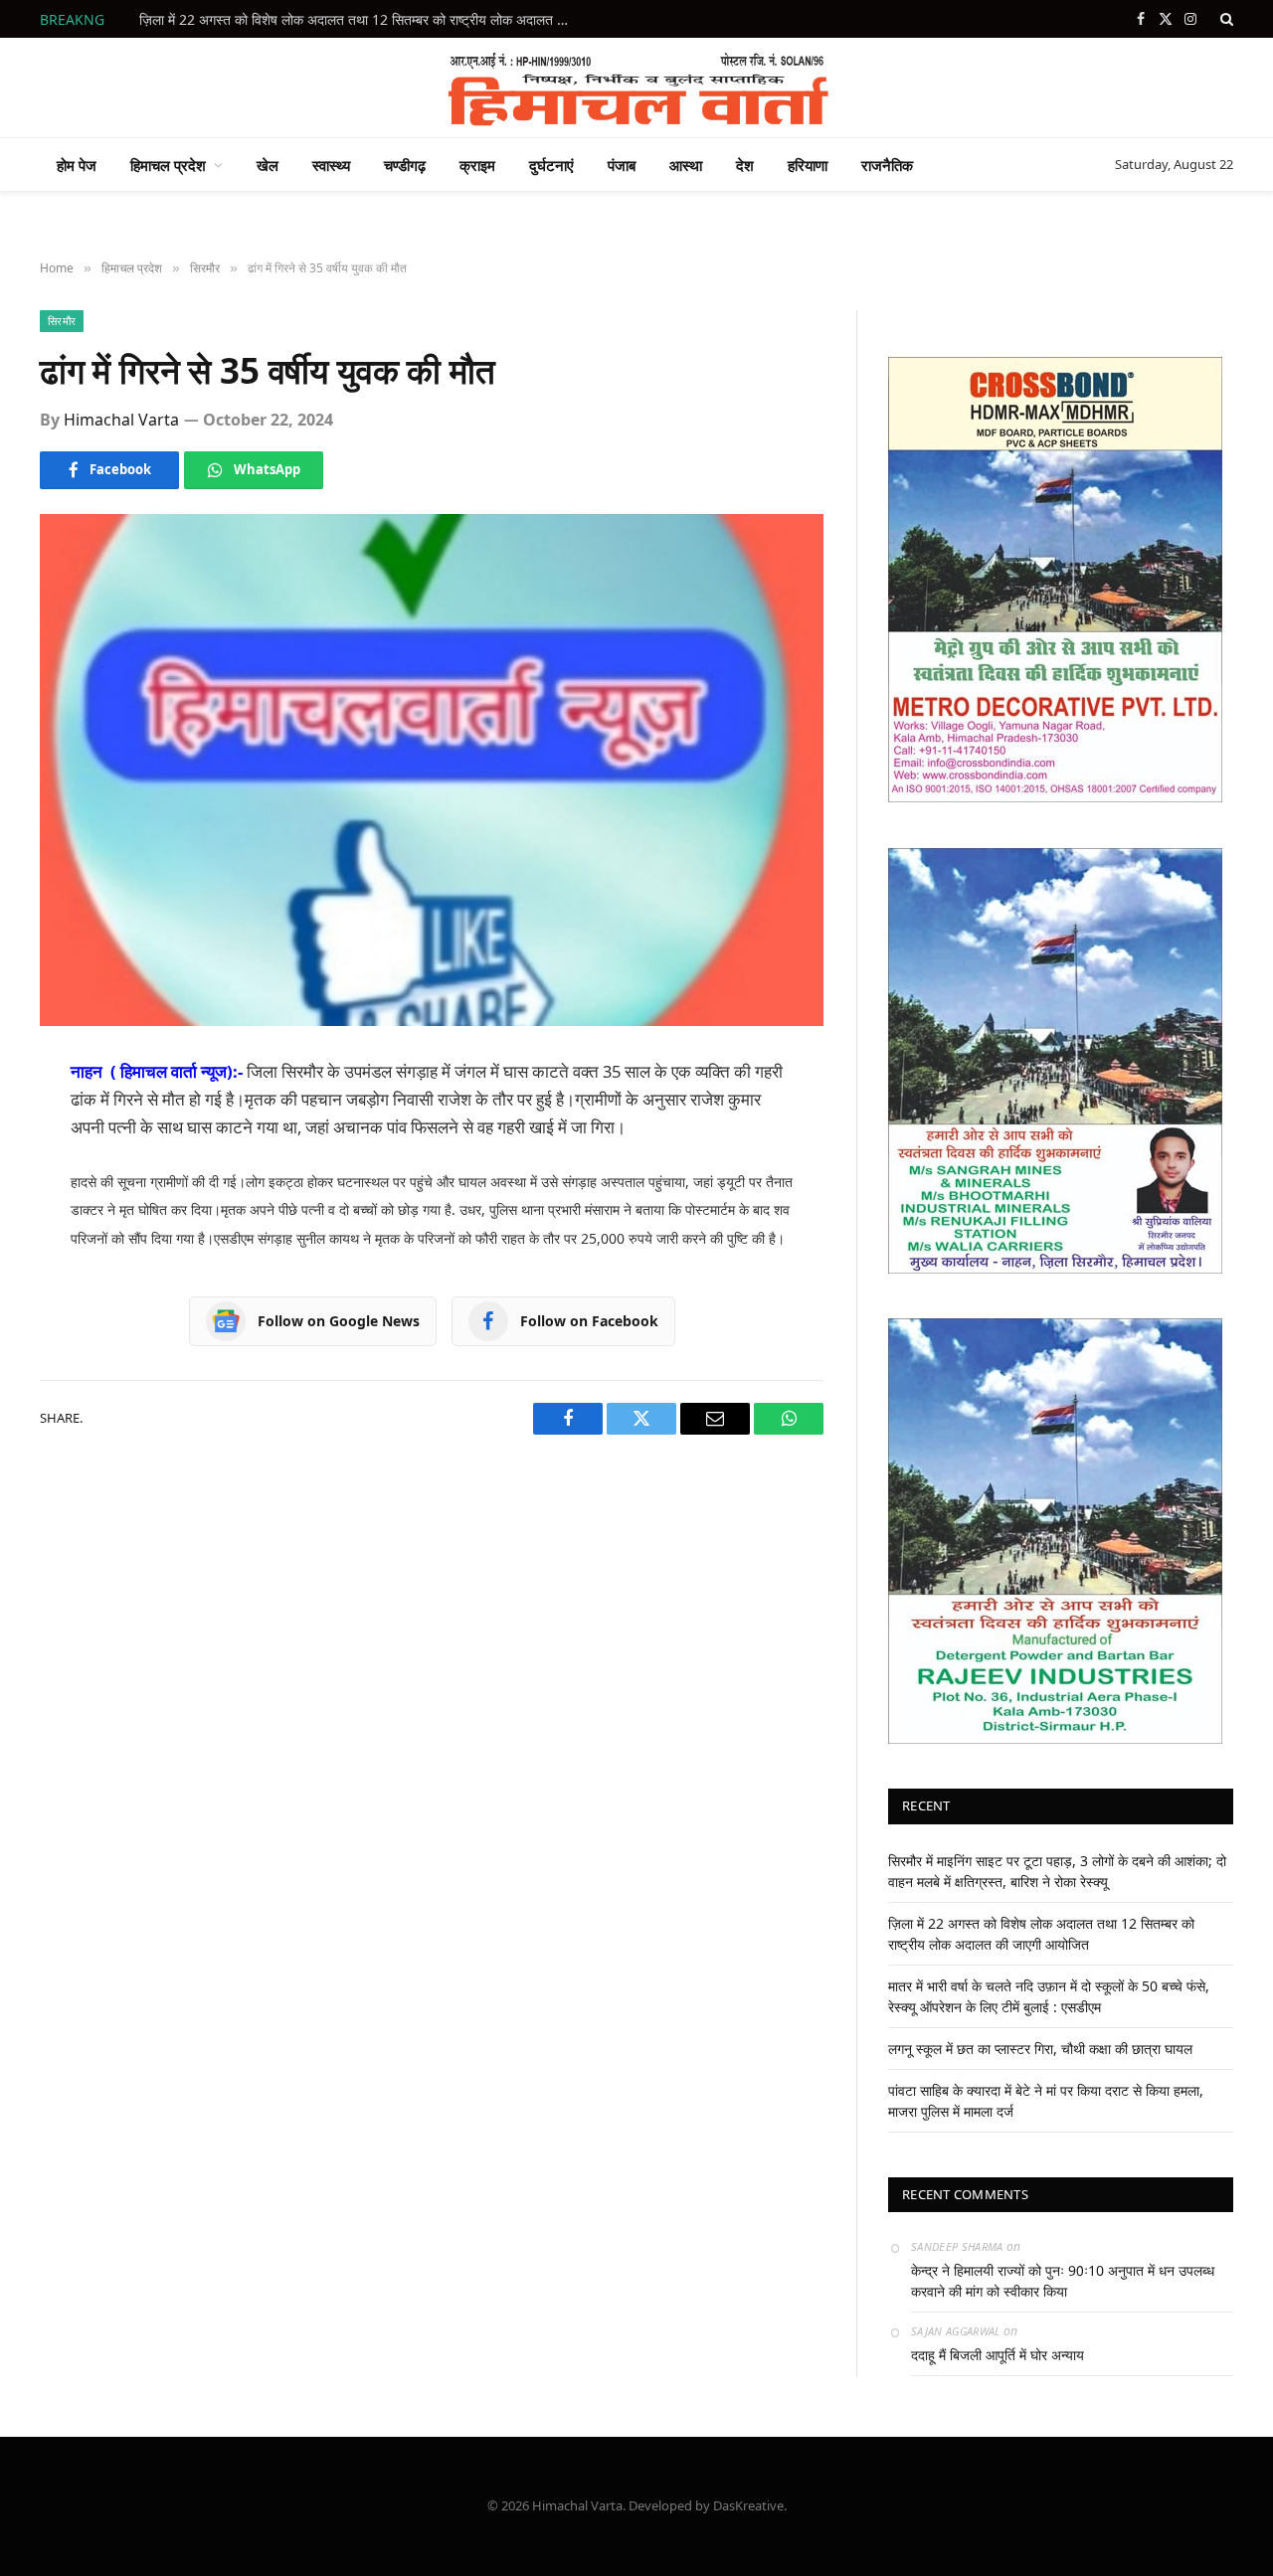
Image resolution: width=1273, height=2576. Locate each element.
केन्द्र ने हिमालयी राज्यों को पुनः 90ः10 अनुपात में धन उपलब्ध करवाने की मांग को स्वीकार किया (1063, 2281)
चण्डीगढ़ (405, 165)
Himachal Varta (121, 420)
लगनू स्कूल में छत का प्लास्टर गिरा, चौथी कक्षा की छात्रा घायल (1040, 2049)
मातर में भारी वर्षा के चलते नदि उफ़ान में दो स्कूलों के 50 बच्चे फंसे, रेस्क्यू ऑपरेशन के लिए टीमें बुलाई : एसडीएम (363, 20)
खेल (268, 165)
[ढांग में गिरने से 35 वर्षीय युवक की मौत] (432, 770)
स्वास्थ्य (331, 165)
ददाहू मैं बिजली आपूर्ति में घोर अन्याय (998, 2355)
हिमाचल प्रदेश (168, 165)
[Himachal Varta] (637, 87)
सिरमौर (62, 321)
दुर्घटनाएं (551, 165)
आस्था (686, 165)
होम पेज (77, 165)
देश (745, 165)
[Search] (1225, 19)
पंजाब (622, 165)
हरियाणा (808, 165)
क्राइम (477, 165)
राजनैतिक (887, 165)
